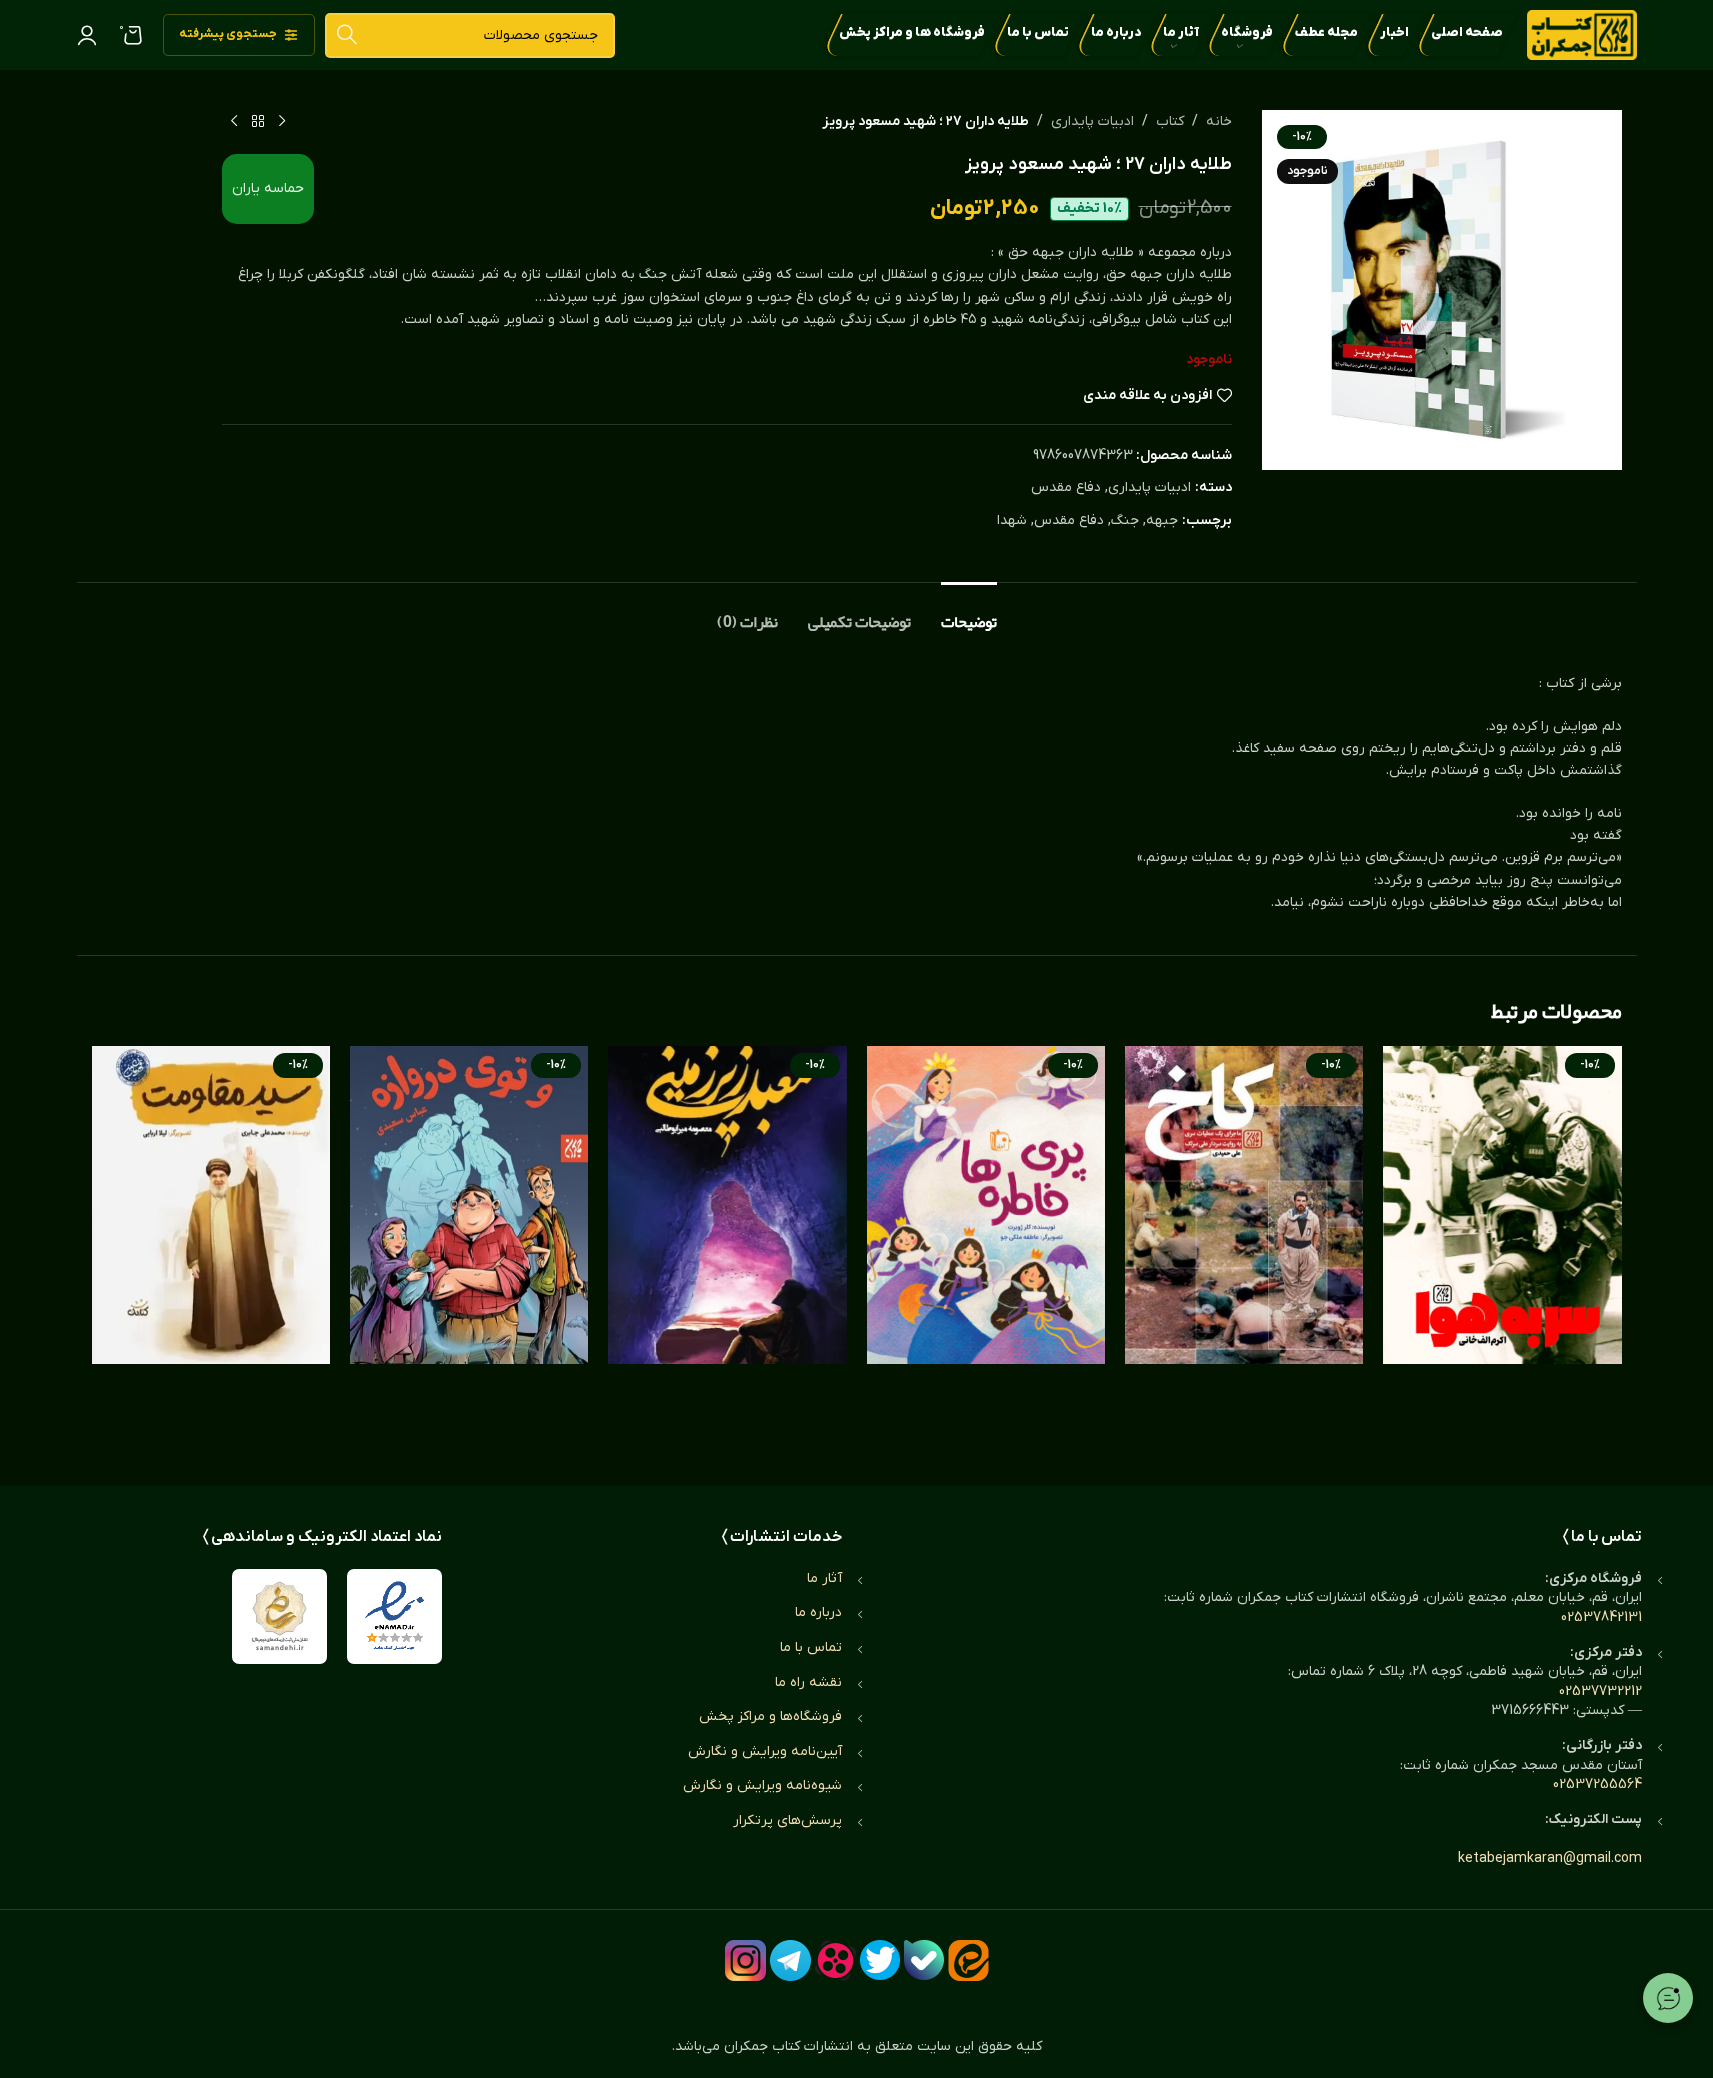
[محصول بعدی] (234, 122)
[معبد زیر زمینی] (727, 1246)
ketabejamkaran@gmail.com (1550, 1858)
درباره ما (818, 1612)
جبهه (1162, 520)
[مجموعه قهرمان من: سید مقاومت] (211, 1246)
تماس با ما (811, 1647)
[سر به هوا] (1502, 1246)
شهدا (1012, 520)
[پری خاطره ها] (986, 1246)
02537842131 (1601, 1617)
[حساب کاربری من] (87, 35)
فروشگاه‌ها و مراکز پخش (770, 1716)
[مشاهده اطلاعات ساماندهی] (279, 1616)
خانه (1219, 121)
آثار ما (824, 1578)
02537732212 (1600, 1691)
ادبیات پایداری (1092, 121)
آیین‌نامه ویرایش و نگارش (765, 1751)
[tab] (969, 612)
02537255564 (1597, 1784)
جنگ (1125, 520)
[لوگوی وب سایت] (1582, 34)
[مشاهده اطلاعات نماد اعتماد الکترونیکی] (394, 1616)
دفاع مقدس (1066, 487)
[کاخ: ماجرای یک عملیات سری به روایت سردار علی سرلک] (1244, 1246)
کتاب (1170, 121)
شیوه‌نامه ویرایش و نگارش (762, 1785)
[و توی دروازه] (469, 1246)
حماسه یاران (268, 188)
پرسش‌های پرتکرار (787, 1820)
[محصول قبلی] (282, 122)
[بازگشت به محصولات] (258, 122)
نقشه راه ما (808, 1682)
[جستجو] (347, 35)
